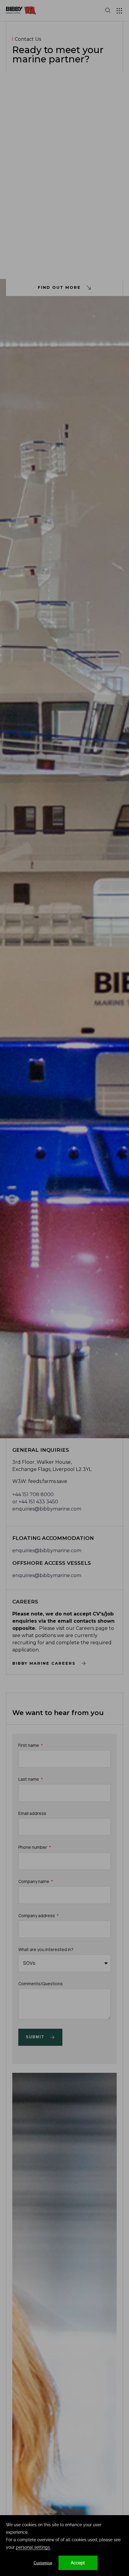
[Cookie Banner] (64, 2546)
